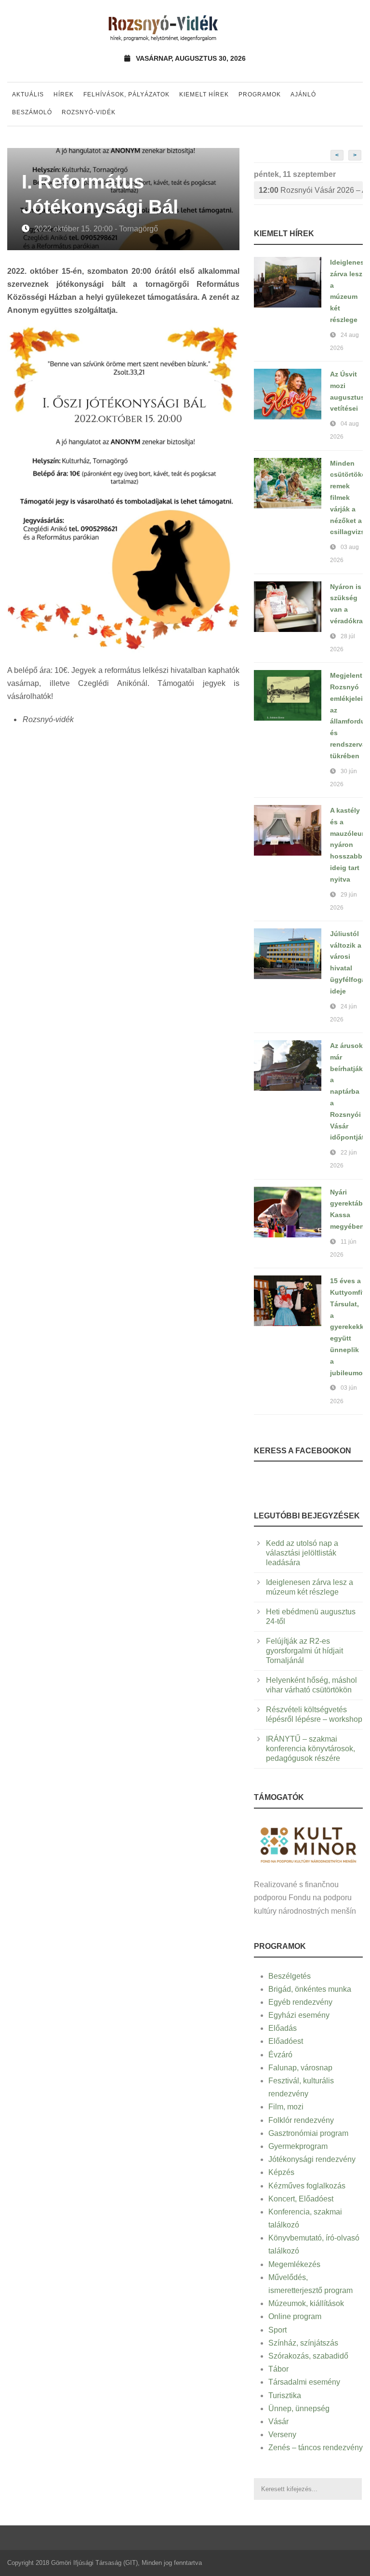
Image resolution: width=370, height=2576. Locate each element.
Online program (295, 2316)
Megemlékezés (294, 2264)
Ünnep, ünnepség (299, 2408)
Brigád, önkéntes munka (310, 1989)
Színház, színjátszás (303, 2343)
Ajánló (303, 94)
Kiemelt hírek (204, 94)
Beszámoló (32, 112)
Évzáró (280, 2055)
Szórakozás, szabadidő (308, 2356)
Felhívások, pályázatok (126, 94)
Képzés (281, 2172)
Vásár (278, 2422)
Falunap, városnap (300, 2068)
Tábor (278, 2369)
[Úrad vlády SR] (308, 1844)
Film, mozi (286, 2107)
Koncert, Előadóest (301, 2199)
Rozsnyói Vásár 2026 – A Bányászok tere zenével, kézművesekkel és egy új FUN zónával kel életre (311, 190)
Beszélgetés (290, 1976)
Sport (277, 2330)
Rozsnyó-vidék (89, 112)
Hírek (64, 94)
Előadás (283, 2028)
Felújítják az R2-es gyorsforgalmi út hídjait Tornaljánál (304, 1651)
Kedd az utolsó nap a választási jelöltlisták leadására (302, 1553)
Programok (260, 94)
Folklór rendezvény (301, 2120)
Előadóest (286, 2041)
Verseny (282, 2435)
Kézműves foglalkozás (307, 2186)
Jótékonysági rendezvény (312, 2159)
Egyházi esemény (299, 2015)
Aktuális (28, 94)
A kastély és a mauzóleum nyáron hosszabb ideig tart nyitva (349, 845)
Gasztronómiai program (308, 2133)
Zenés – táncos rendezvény (316, 2448)
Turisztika (285, 2395)
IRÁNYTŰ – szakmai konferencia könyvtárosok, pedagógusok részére (311, 1749)
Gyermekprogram (298, 2146)
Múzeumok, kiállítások (306, 2303)
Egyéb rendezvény (300, 2002)
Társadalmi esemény (304, 2382)
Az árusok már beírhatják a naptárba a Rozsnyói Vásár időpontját (347, 1091)
